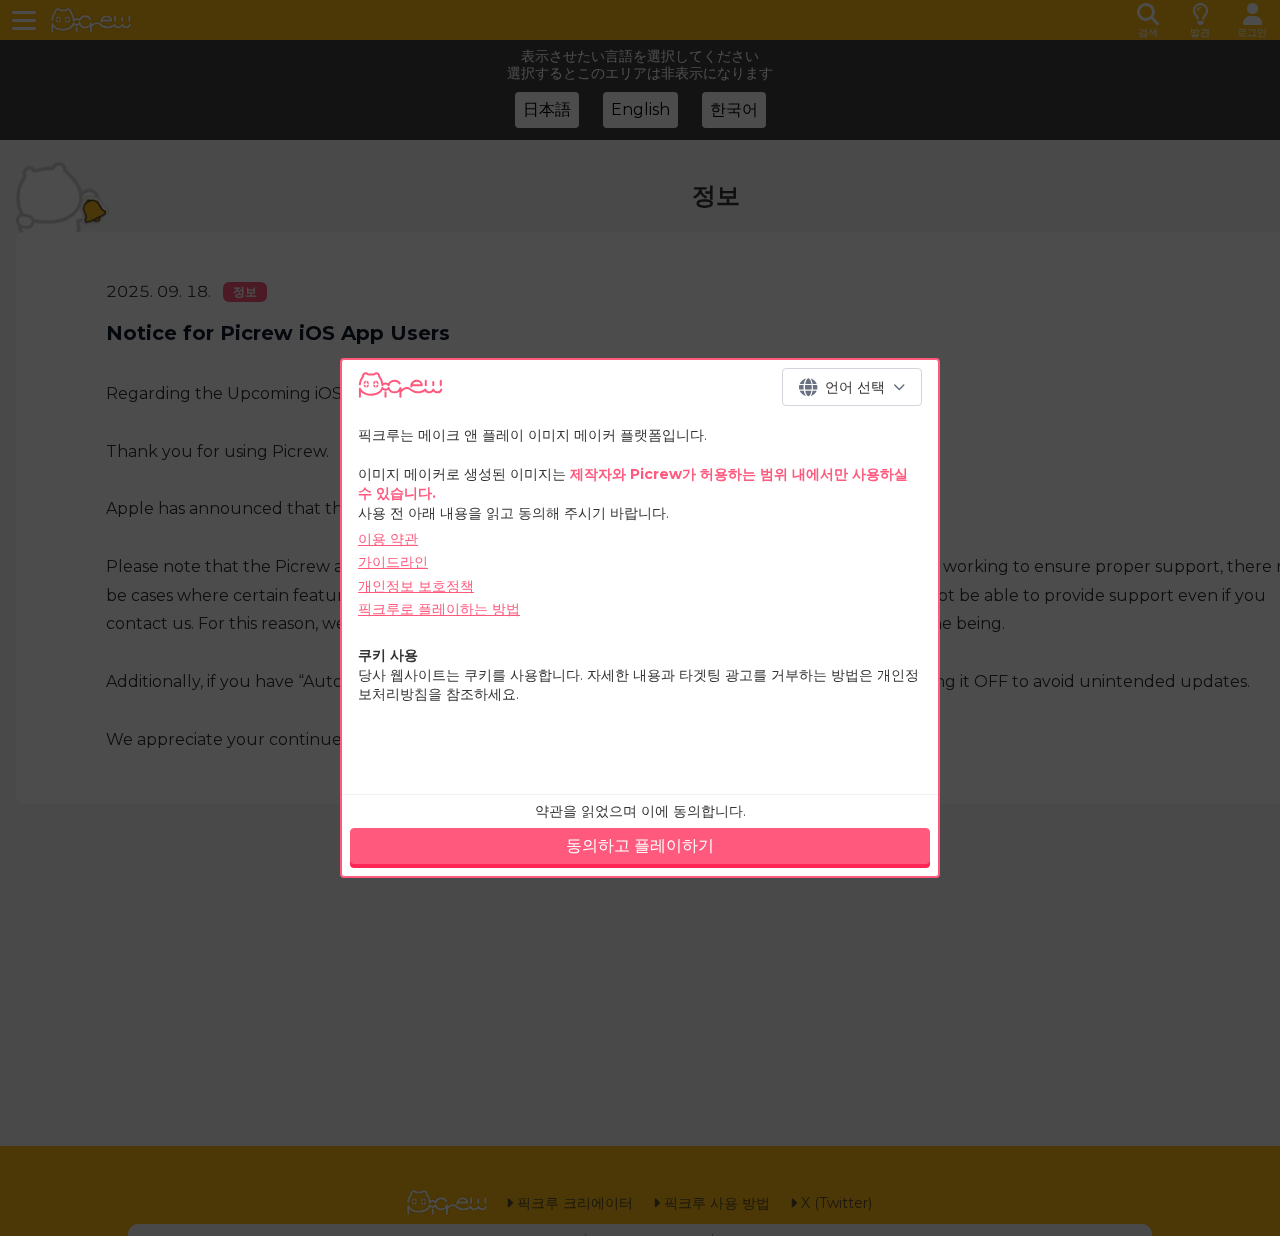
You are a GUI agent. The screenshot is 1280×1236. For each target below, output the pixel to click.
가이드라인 (393, 562)
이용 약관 (388, 539)
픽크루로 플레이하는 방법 (439, 609)
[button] (852, 387)
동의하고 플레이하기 (640, 845)
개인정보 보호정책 (416, 586)
